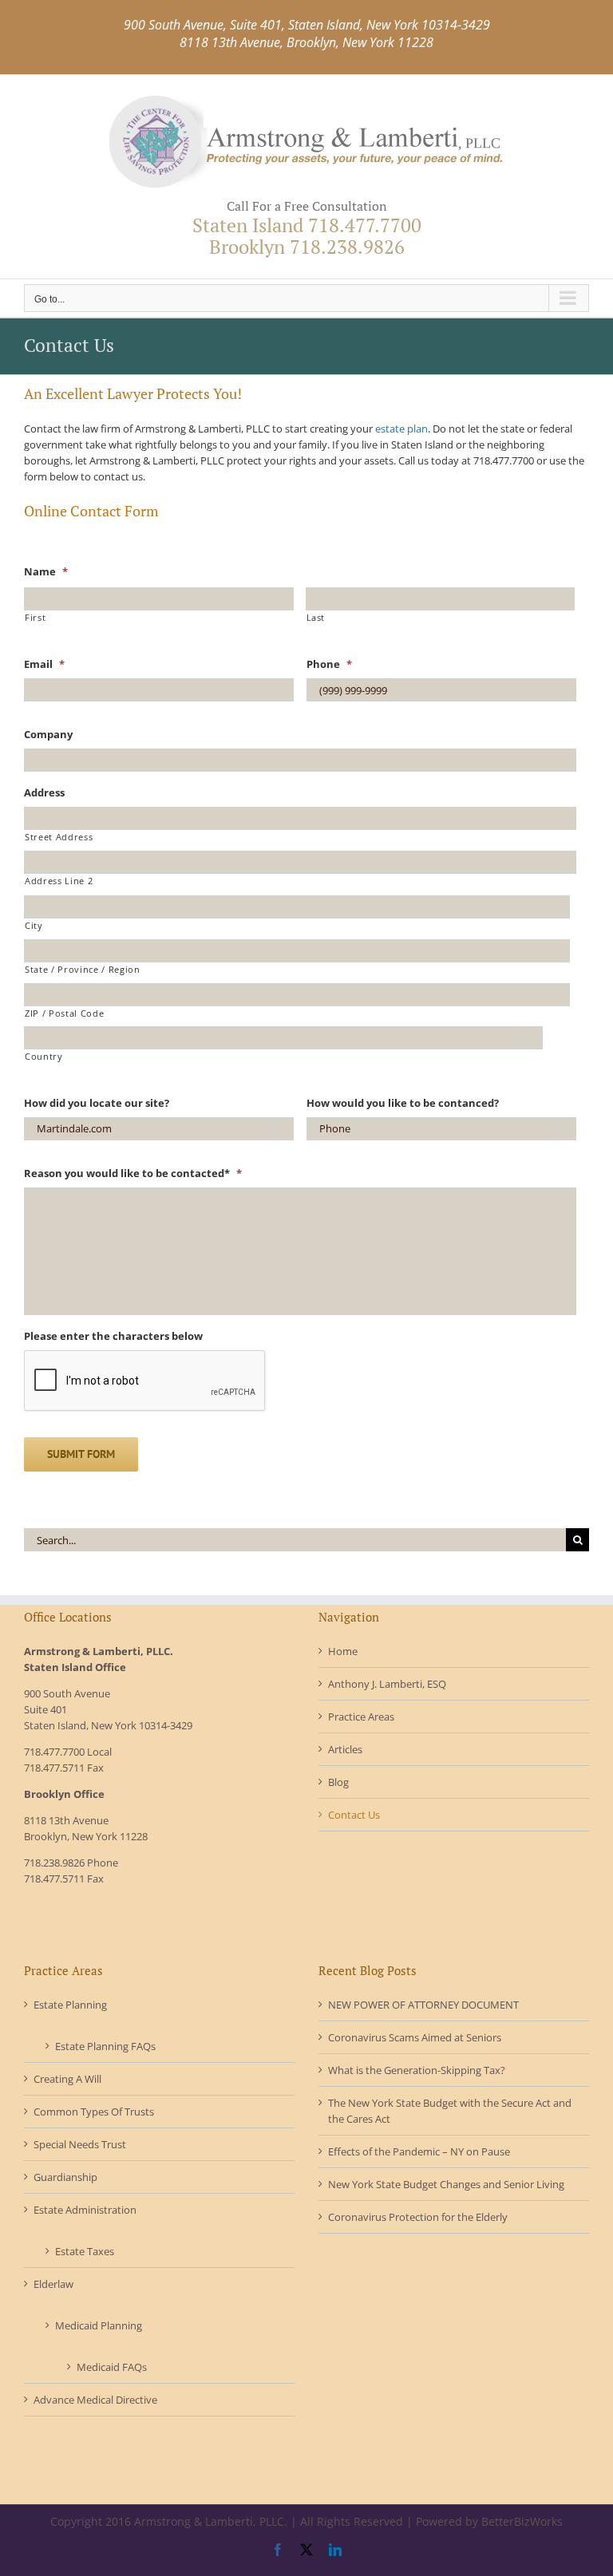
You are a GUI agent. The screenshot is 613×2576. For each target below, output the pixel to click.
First (35, 618)
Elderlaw (53, 2284)
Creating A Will (67, 2079)
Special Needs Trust (80, 2144)
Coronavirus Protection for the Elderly (418, 2217)
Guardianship (65, 2177)
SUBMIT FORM (81, 1454)
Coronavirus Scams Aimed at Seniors (415, 2037)
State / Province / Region (83, 970)
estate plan (401, 429)
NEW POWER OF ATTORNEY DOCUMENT (423, 2005)
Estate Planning (70, 2005)
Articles (345, 1749)
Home (343, 1651)
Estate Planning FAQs (105, 2046)
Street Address (59, 837)
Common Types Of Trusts (94, 2112)
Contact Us (354, 1815)
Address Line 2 (59, 881)
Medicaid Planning (99, 2325)
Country (44, 1057)
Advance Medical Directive (95, 2400)
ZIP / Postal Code (64, 1013)
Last (316, 618)
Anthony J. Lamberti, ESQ (387, 1684)
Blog (338, 1782)
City (34, 926)
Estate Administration (85, 2210)
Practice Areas (361, 1717)
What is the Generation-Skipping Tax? (417, 2070)
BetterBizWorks (522, 2521)
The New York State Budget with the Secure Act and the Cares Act (450, 2111)
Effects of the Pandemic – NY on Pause (419, 2151)
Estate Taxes (85, 2251)
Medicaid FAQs (112, 2367)
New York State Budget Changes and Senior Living (446, 2184)
